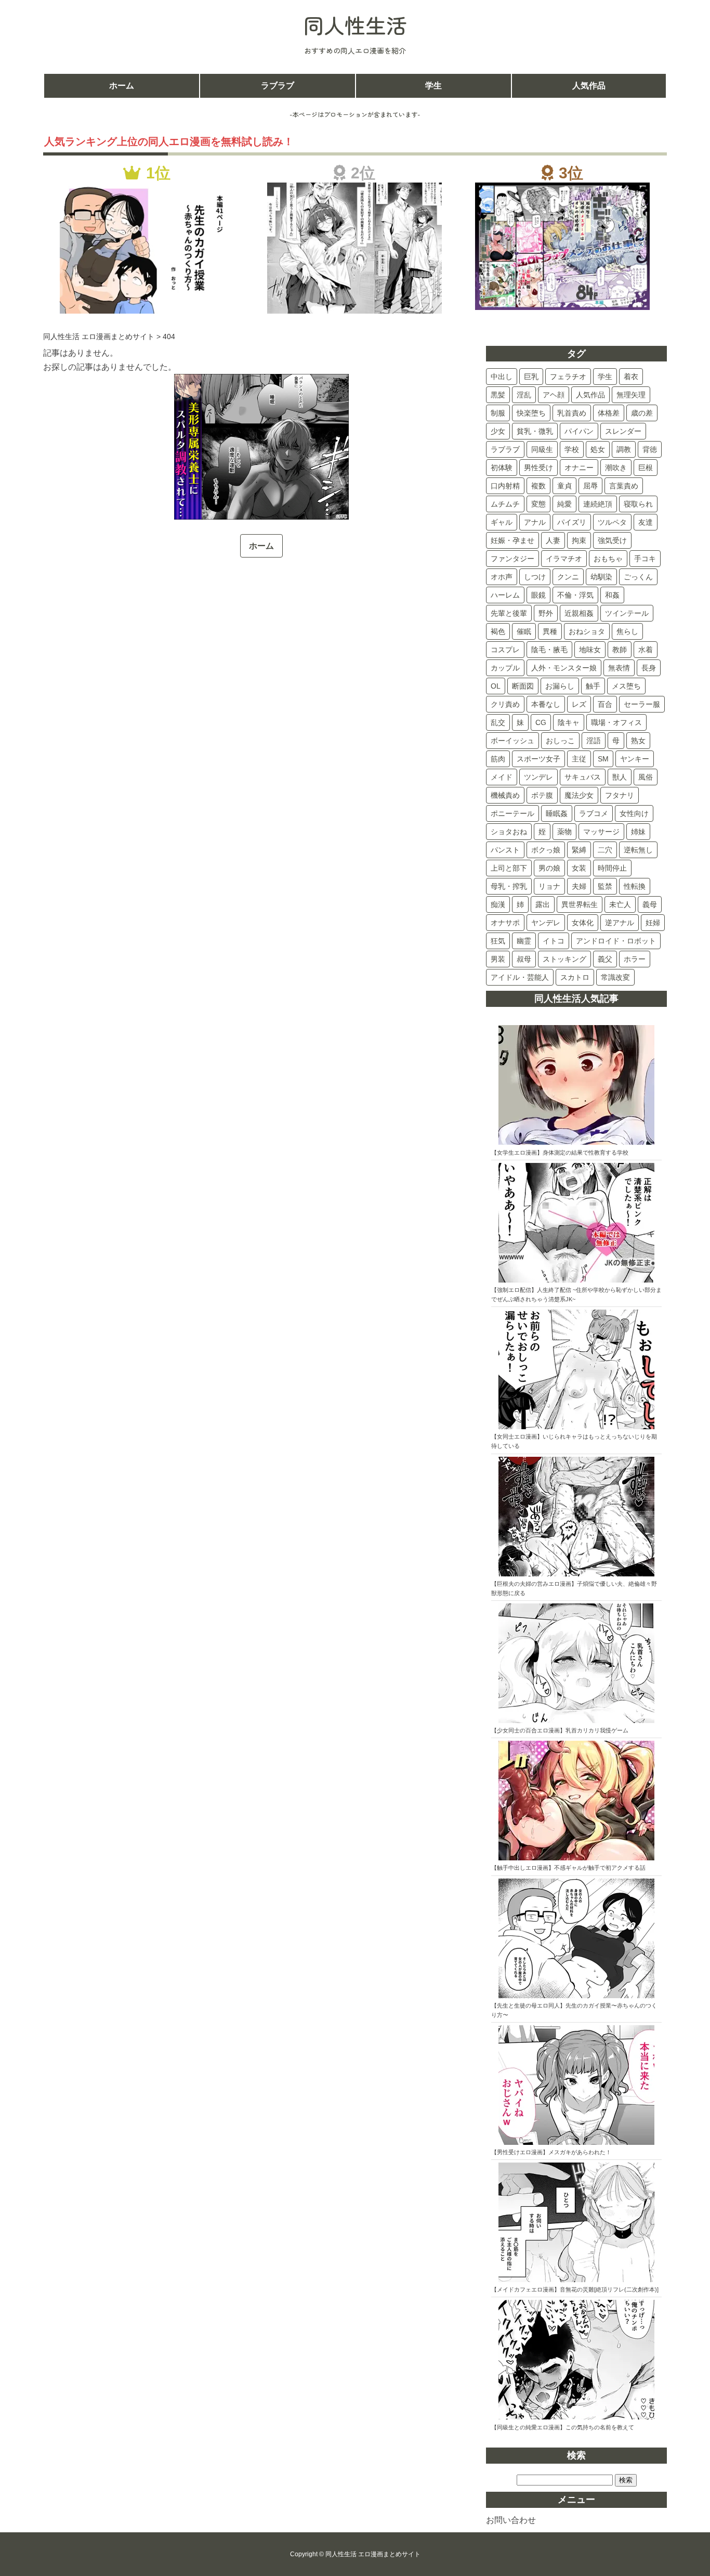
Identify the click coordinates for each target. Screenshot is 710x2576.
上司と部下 (509, 868)
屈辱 (590, 486)
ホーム (122, 86)
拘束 (579, 540)
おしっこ (560, 741)
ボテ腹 (542, 795)
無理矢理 (631, 395)
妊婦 (653, 923)
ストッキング (564, 959)
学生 (433, 86)
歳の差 (642, 413)
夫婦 (579, 886)
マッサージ (601, 832)
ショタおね (509, 832)
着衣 (631, 377)
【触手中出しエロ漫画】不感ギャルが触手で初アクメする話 (568, 1868)
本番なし (546, 704)
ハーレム (505, 595)
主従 (579, 759)
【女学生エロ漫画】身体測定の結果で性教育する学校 (560, 1153)
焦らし (627, 631)
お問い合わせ (511, 2520)
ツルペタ (612, 522)
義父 (605, 959)
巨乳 (531, 377)
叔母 (524, 959)
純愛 (564, 504)
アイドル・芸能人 (520, 977)
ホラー (635, 959)
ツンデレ (538, 777)
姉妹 (638, 832)
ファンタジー (512, 559)
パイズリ (572, 522)
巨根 (646, 468)
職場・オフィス (616, 722)
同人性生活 (355, 25)
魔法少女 (579, 795)
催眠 (524, 631)
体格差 (609, 413)
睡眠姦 (557, 813)
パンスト (505, 850)
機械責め (505, 795)
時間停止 (612, 868)
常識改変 (615, 977)
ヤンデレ (546, 923)
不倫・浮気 (575, 595)
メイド (502, 777)
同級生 (542, 449)
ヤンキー (635, 759)
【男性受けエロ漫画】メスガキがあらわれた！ (551, 2152)
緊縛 (579, 850)
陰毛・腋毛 (549, 650)
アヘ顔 (554, 395)
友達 (646, 522)
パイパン (579, 431)
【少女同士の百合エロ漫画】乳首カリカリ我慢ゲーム (560, 1730)
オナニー (579, 468)
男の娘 (549, 868)
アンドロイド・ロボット (616, 941)
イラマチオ (564, 559)
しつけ (535, 577)
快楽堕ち (531, 413)
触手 (593, 686)
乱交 (498, 722)
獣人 (620, 777)
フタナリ (620, 795)
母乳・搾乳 (509, 886)
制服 (498, 413)
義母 (650, 904)
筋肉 (498, 759)
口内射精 (505, 486)
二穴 (605, 850)
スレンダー (623, 431)
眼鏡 (538, 595)
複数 (538, 486)
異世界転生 (580, 904)
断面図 (523, 686)
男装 (498, 959)
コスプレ (505, 650)
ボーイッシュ (512, 741)
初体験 (502, 468)
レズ (579, 704)
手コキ (645, 559)
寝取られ (638, 504)
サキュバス (583, 777)
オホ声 (502, 577)
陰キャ (569, 722)
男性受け (538, 468)
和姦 (612, 595)
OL (496, 686)
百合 (605, 704)
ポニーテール (512, 813)
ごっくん (638, 577)
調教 (624, 449)
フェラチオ (568, 377)
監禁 (605, 886)
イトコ (554, 941)
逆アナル (620, 923)
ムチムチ (505, 504)
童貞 (564, 486)
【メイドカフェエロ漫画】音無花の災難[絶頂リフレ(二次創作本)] (575, 2289)
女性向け (634, 813)
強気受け (612, 540)
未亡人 (620, 904)
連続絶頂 (598, 504)
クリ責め (505, 704)
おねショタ (587, 631)
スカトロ (575, 977)
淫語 (594, 741)
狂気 (498, 941)
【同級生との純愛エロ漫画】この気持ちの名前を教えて (563, 2427)
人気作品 (589, 86)
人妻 (553, 540)
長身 (649, 668)
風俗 (646, 777)
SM (603, 759)
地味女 (590, 650)
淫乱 (524, 395)
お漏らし (560, 686)
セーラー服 (642, 704)
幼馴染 (601, 577)
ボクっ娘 (546, 850)
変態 (538, 504)
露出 (543, 904)
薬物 (564, 832)
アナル (535, 522)
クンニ (568, 577)
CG (541, 722)
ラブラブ (278, 86)
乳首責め (572, 413)
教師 (620, 650)
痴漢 (498, 904)
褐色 (498, 631)
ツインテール (627, 613)
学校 (572, 449)
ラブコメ (594, 813)
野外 (546, 613)
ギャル (502, 522)
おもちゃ (608, 559)
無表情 (619, 668)
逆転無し (638, 850)
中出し (502, 377)
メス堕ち (626, 686)
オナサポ (505, 923)
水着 (646, 650)
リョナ (549, 886)
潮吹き (616, 468)
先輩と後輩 (509, 613)
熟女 (638, 741)
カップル (505, 668)
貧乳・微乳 (535, 431)
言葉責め (624, 486)
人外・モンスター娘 (564, 668)
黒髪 (498, 395)
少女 (498, 431)
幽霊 (524, 941)
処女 (598, 449)
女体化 (583, 923)
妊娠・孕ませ (512, 540)
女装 (579, 868)
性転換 (635, 886)
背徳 (650, 449)
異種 (550, 631)
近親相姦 (579, 613)
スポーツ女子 (538, 759)
